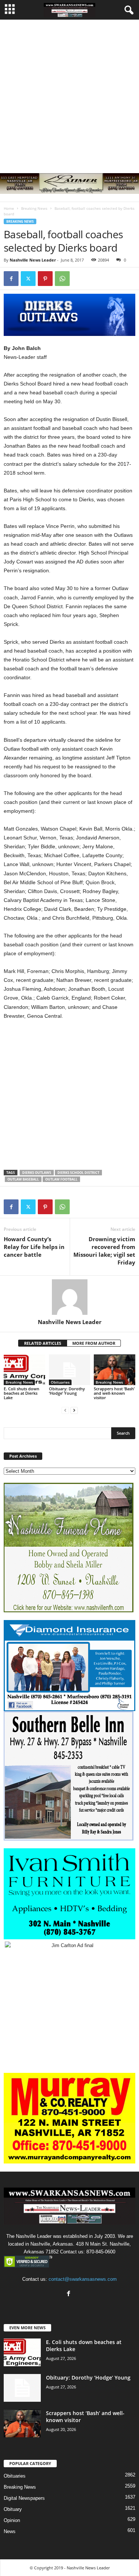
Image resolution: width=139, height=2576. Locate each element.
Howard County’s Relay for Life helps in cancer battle (34, 1247)
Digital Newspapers (24, 2498)
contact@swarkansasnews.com (83, 2279)
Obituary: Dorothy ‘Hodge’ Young (67, 1391)
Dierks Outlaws (37, 1173)
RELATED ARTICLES (43, 1343)
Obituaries (60, 1382)
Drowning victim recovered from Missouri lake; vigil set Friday (104, 1251)
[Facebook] (11, 279)
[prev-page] (65, 1410)
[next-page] (74, 1410)
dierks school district (78, 1173)
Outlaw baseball (23, 1179)
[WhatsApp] (62, 279)
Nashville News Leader (33, 260)
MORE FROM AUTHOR (94, 1343)
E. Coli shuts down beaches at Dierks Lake (21, 1393)
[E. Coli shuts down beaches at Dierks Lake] (24, 1370)
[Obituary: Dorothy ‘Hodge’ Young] (70, 1370)
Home (9, 208)
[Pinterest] (45, 279)
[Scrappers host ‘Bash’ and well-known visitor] (115, 1370)
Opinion (12, 2520)
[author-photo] (69, 1297)
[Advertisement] (69, 93)
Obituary (13, 2509)
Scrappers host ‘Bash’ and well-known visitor (114, 1393)
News (10, 2531)
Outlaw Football (61, 1179)
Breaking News (34, 208)
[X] (28, 279)
